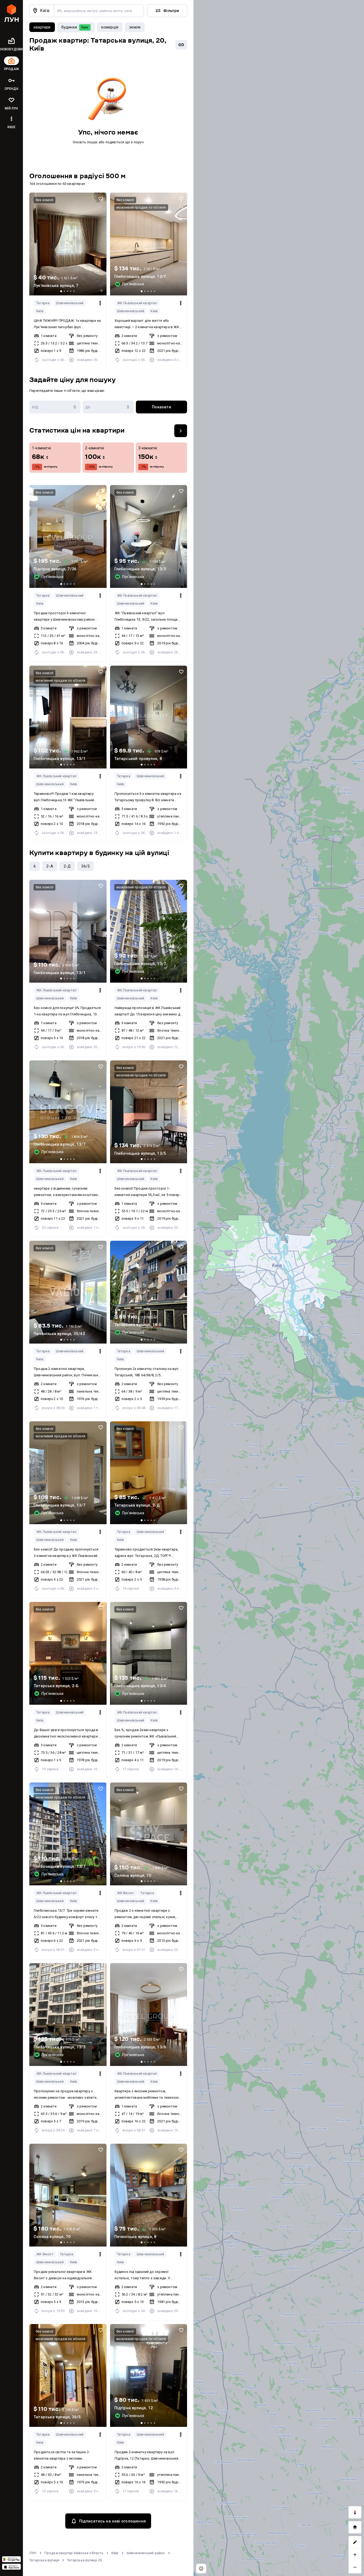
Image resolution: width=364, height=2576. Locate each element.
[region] (279, 1288)
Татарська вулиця (44, 2560)
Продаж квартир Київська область (74, 2553)
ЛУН (33, 2553)
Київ (40, 311)
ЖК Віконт (126, 1893)
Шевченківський (70, 303)
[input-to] (108, 407)
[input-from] (55, 407)
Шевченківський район (146, 2553)
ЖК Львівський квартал (137, 303)
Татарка (43, 303)
